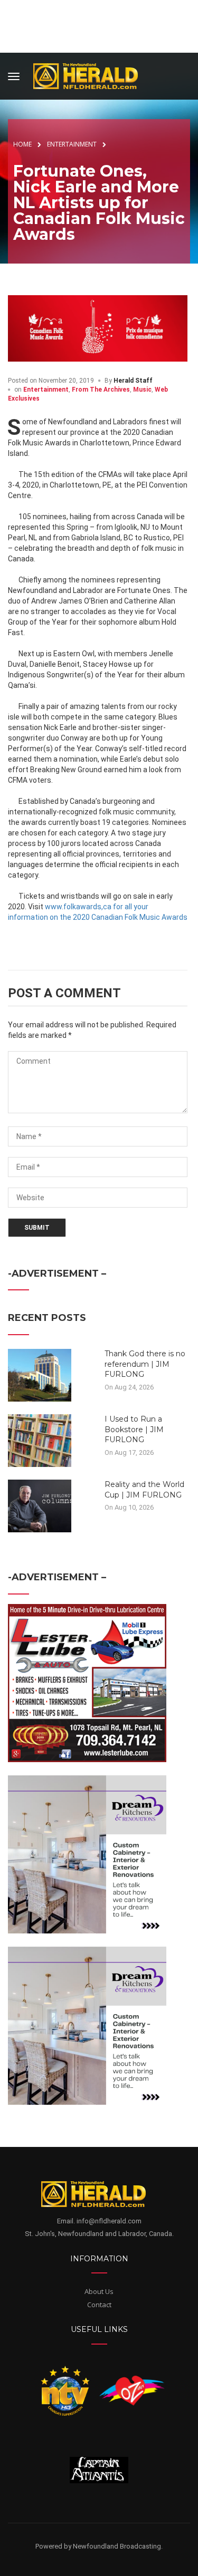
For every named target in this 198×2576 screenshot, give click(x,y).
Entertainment (46, 390)
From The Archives (101, 390)
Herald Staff (133, 381)
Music (142, 390)
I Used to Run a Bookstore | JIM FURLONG (134, 1429)
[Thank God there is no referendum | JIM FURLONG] (40, 1375)
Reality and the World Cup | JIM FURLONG (144, 1490)
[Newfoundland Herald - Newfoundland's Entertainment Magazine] (91, 75)
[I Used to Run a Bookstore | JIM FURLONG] (40, 1440)
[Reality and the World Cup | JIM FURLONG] (40, 1505)
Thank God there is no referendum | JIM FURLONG (145, 1364)
